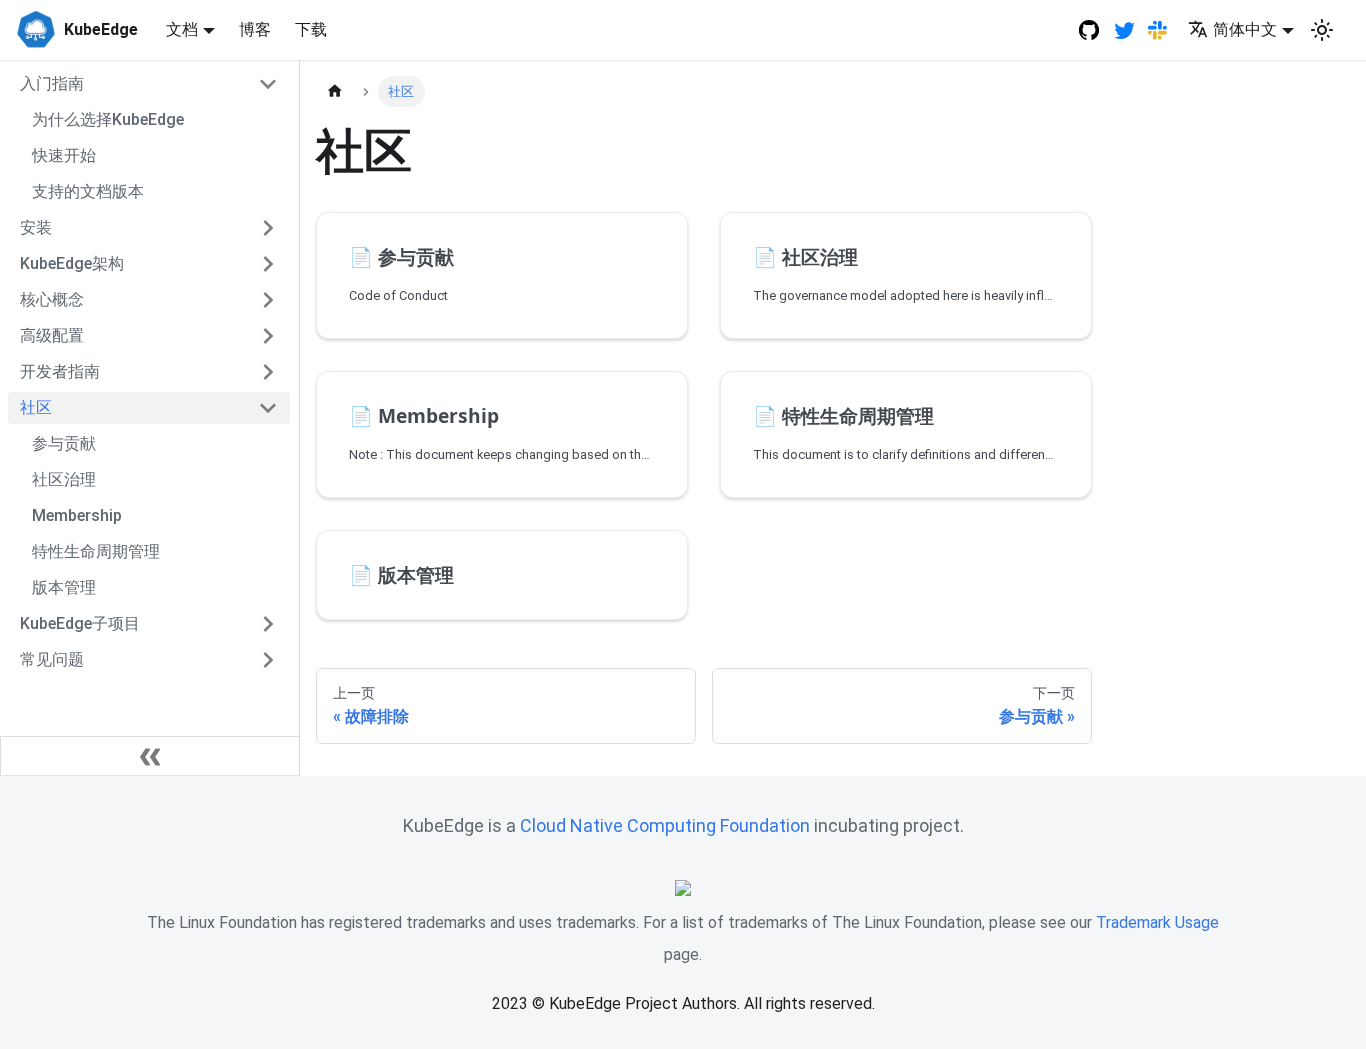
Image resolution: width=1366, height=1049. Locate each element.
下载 (311, 29)
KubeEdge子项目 (80, 623)
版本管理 (64, 587)
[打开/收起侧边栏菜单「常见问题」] (268, 660)
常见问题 (52, 659)
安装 (36, 227)
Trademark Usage (1157, 922)
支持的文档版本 (88, 191)
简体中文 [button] (1245, 29)
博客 (255, 29)
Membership (77, 515)
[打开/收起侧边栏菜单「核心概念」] (268, 300)
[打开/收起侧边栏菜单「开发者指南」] (268, 372)
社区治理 (64, 479)
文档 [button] (182, 29)
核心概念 (52, 299)
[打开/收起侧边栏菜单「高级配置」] (268, 336)
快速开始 (64, 155)
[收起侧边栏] (150, 756)
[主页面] (335, 91)
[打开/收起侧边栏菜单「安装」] (268, 228)
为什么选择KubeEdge (108, 119)
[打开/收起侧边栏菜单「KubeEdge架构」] (268, 264)
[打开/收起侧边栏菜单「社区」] (268, 408)
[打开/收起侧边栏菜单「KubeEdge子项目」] (268, 624)
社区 (36, 407)
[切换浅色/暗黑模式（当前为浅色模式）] (1322, 30)
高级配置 (52, 335)
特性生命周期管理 (96, 551)
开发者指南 (60, 371)
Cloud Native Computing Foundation (665, 825)
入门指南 (52, 83)
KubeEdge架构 (72, 263)
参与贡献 (64, 443)
